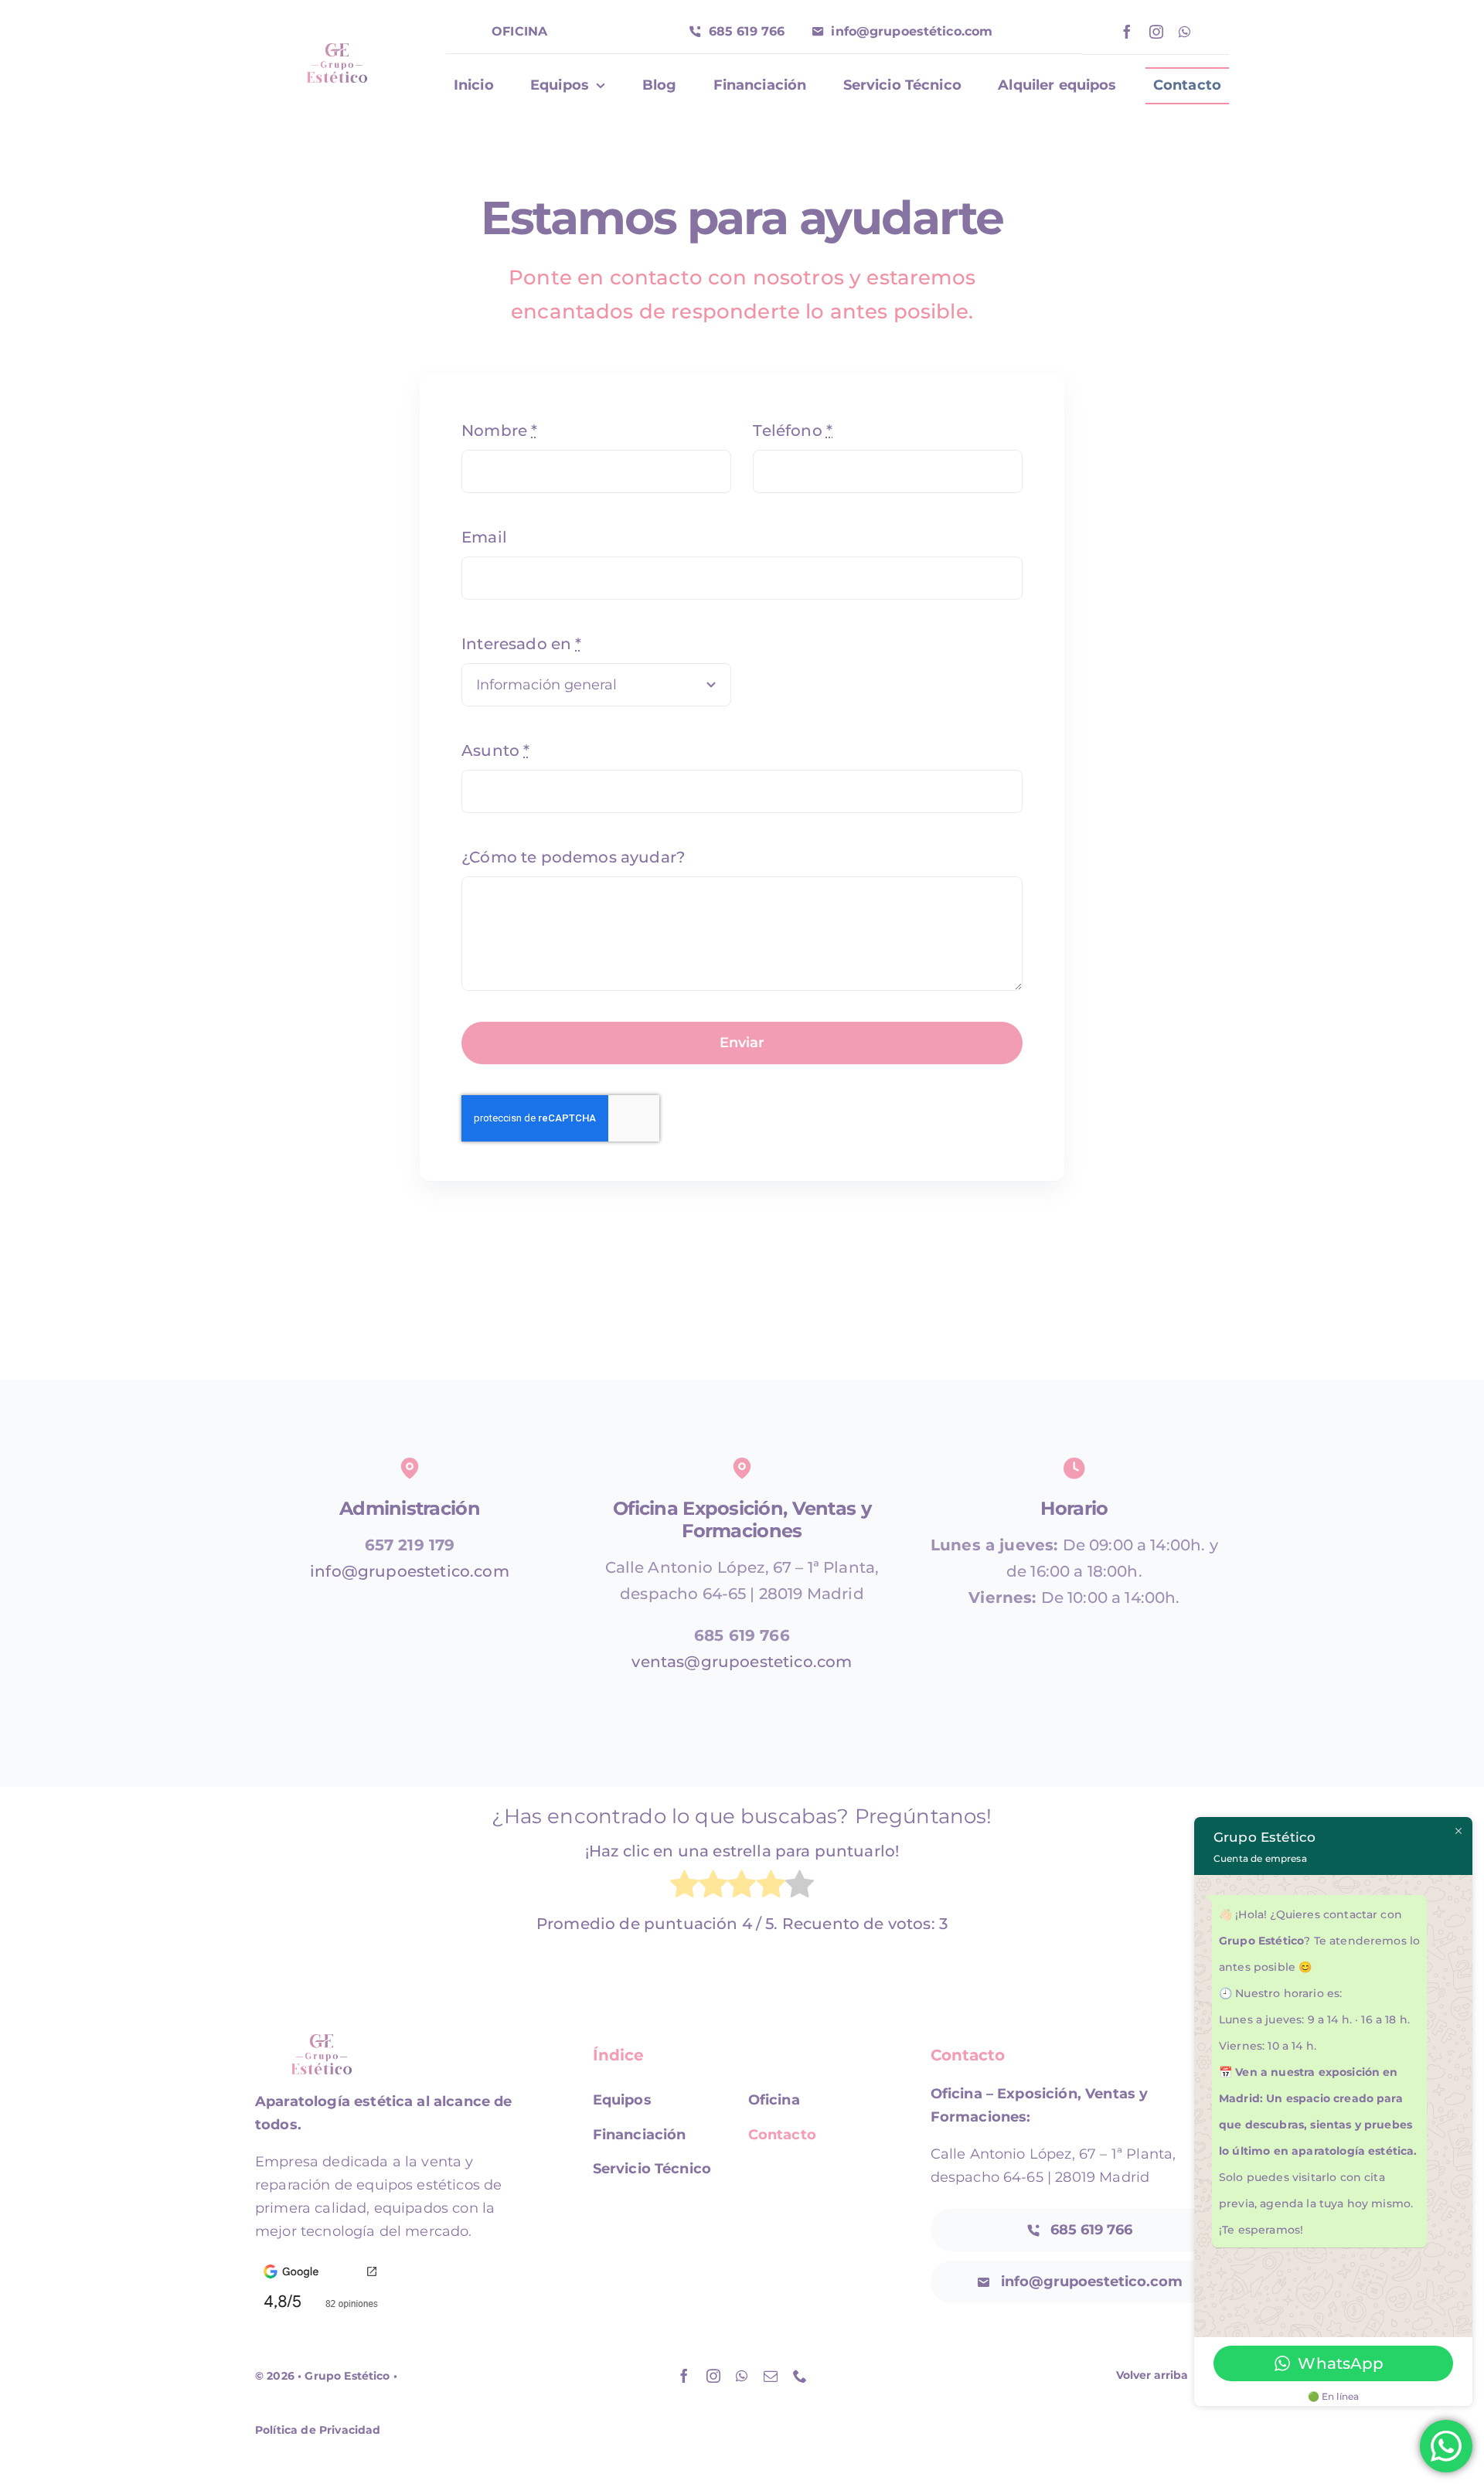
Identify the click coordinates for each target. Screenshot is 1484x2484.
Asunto (495, 750)
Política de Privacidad (318, 2430)
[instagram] (1156, 32)
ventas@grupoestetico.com (742, 1662)
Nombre (499, 430)
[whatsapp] (1184, 32)
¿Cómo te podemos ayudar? (573, 857)
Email (484, 537)
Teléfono (793, 430)
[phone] (800, 2376)
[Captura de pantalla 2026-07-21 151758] (320, 2265)
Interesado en (521, 644)
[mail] (771, 2376)
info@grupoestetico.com (410, 1571)
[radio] (684, 1888)
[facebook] (1127, 32)
